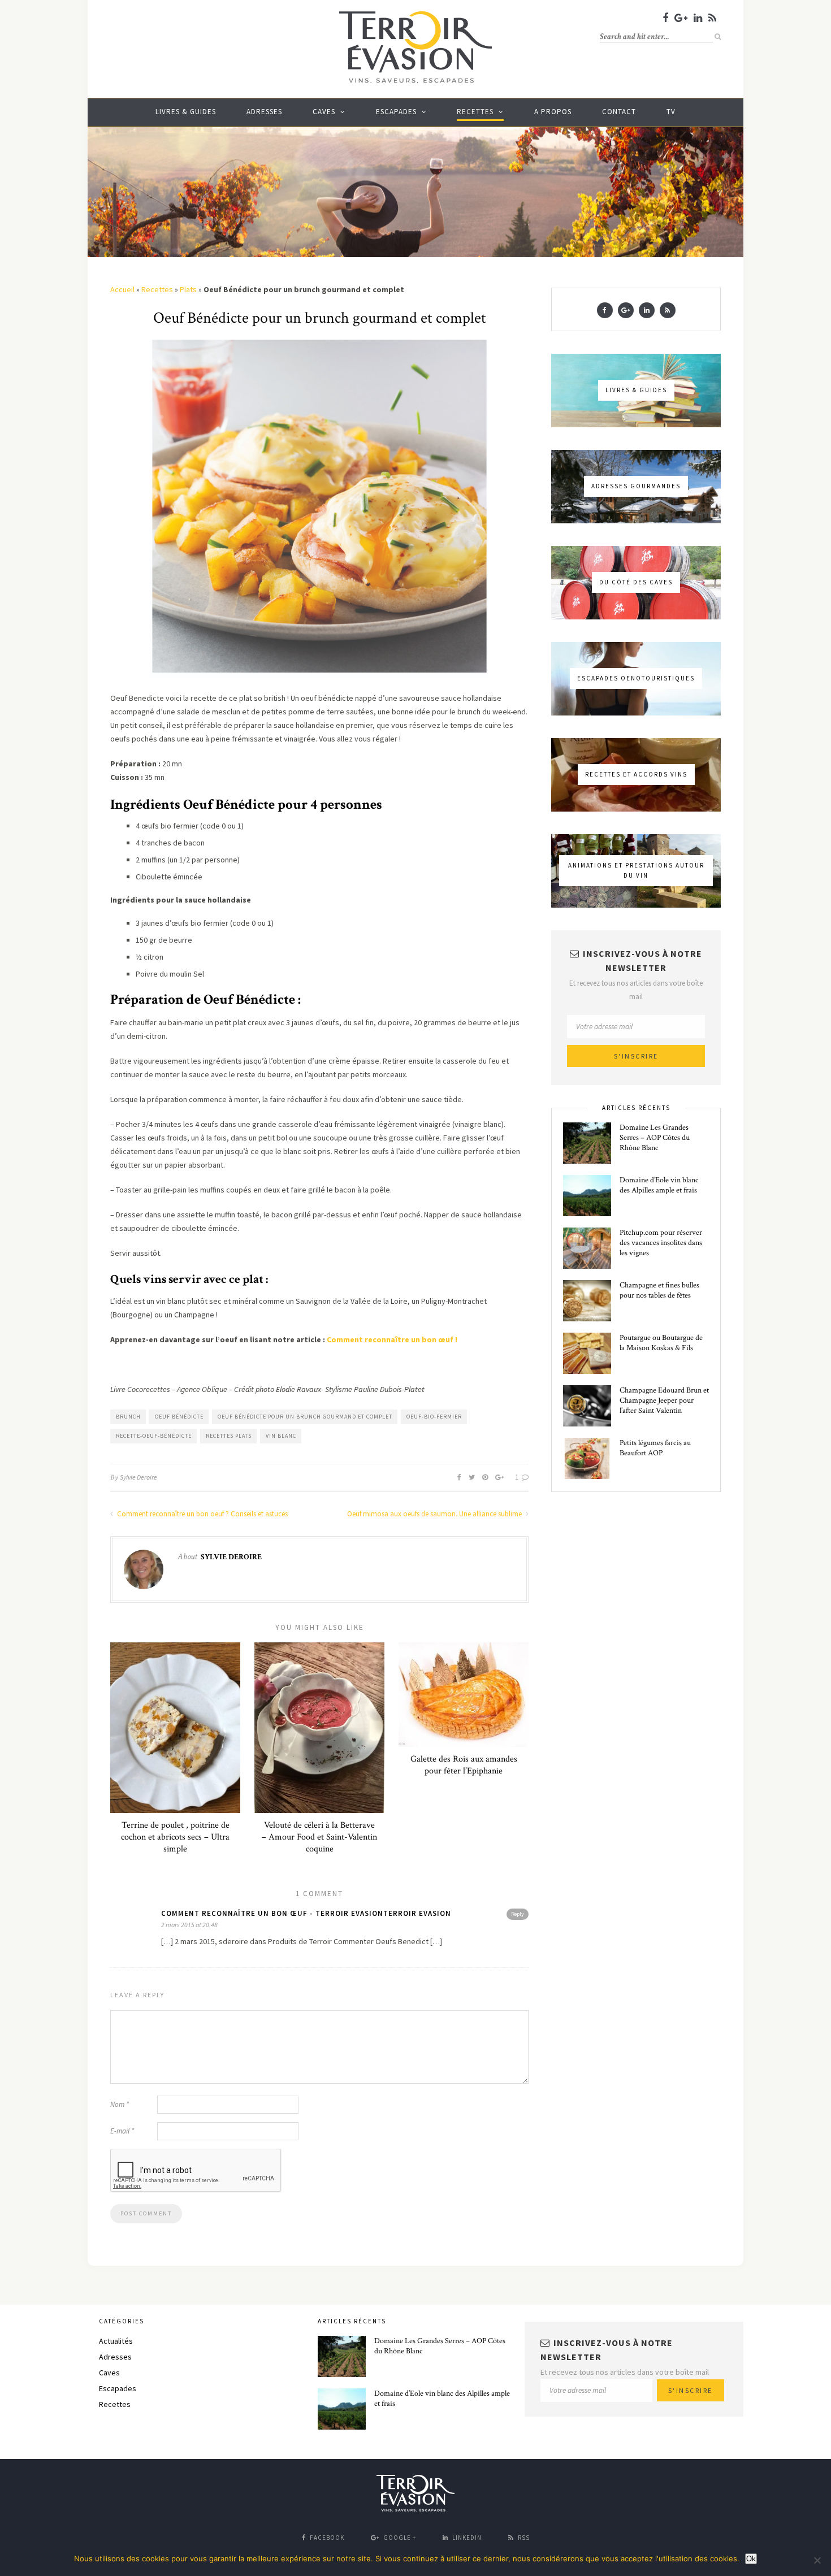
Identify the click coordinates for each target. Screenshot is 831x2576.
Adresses (264, 112)
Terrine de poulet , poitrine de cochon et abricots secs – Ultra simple (175, 1837)
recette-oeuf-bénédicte (154, 1436)
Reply (518, 1914)
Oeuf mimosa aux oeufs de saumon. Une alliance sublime (435, 1514)
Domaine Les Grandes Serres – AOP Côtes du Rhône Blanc (655, 1138)
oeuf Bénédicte (179, 1417)
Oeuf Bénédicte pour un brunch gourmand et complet (305, 1417)
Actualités (116, 2341)
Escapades (396, 112)
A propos (553, 112)
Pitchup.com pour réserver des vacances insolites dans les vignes (661, 1243)
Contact (619, 112)
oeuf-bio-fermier (434, 1417)
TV (671, 112)
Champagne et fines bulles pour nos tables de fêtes (659, 1290)
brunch (128, 1417)
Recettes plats (229, 1436)
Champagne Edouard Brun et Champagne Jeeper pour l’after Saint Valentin (664, 1400)
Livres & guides (186, 112)
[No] (817, 2560)
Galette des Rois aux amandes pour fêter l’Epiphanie (464, 1765)
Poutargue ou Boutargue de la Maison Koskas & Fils (661, 1343)
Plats (188, 289)
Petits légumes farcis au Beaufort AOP (655, 1448)
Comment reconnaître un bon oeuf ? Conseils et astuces (202, 1514)
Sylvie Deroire (138, 1477)
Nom (120, 2104)
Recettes (475, 112)
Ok (751, 2559)
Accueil (122, 289)
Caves (324, 112)
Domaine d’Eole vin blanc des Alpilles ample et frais (659, 1185)
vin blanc (281, 1436)
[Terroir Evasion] (415, 81)
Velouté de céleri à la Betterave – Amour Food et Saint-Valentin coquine (319, 1837)
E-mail (122, 2131)
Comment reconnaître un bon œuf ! (392, 1339)
